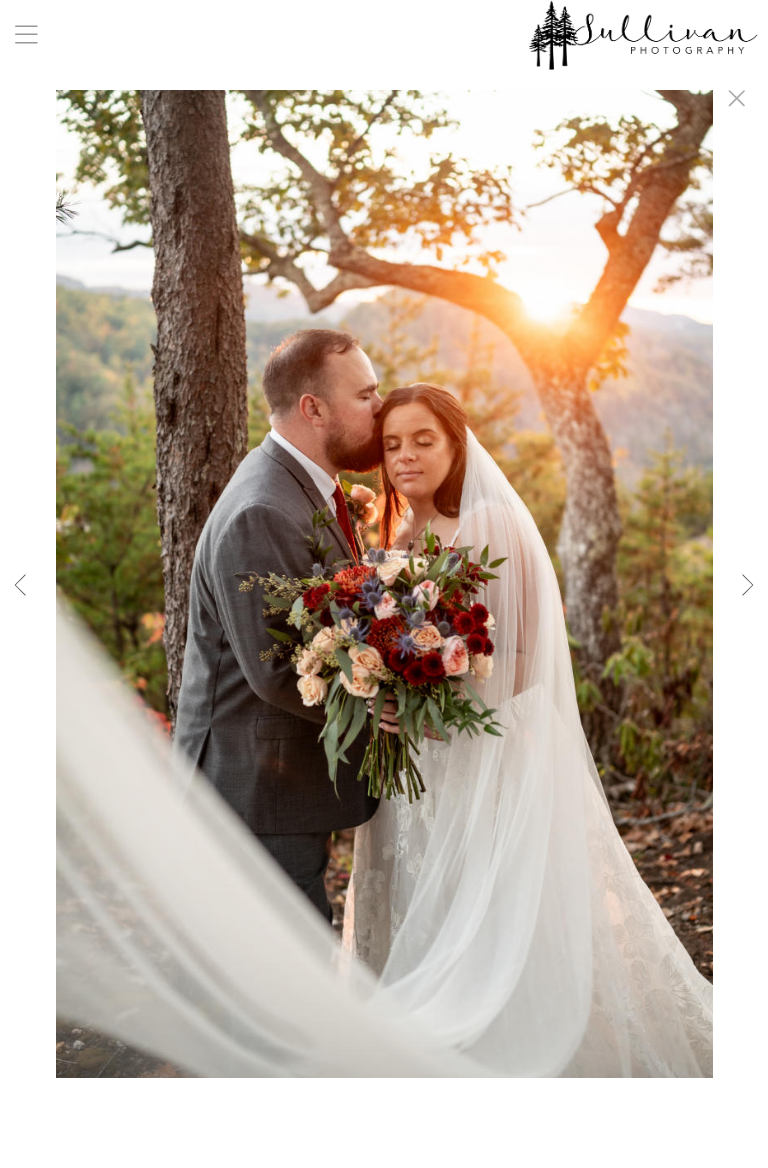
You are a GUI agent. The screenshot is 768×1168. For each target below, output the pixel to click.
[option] (384, 609)
